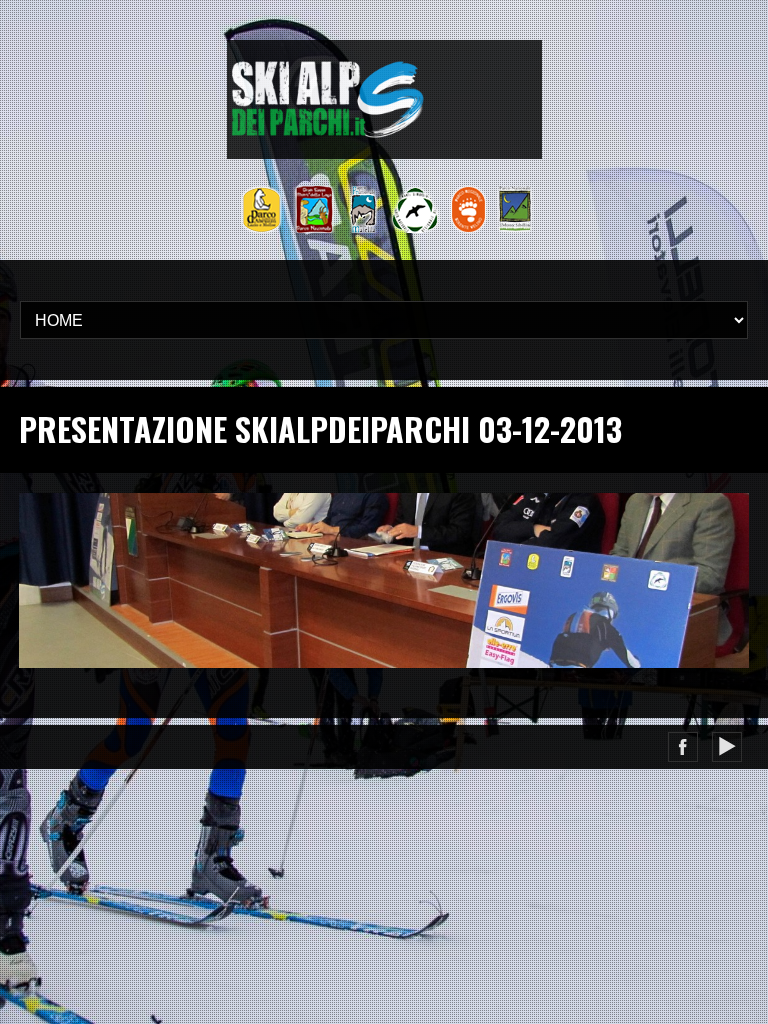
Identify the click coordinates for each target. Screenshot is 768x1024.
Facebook (683, 747)
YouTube (727, 747)
